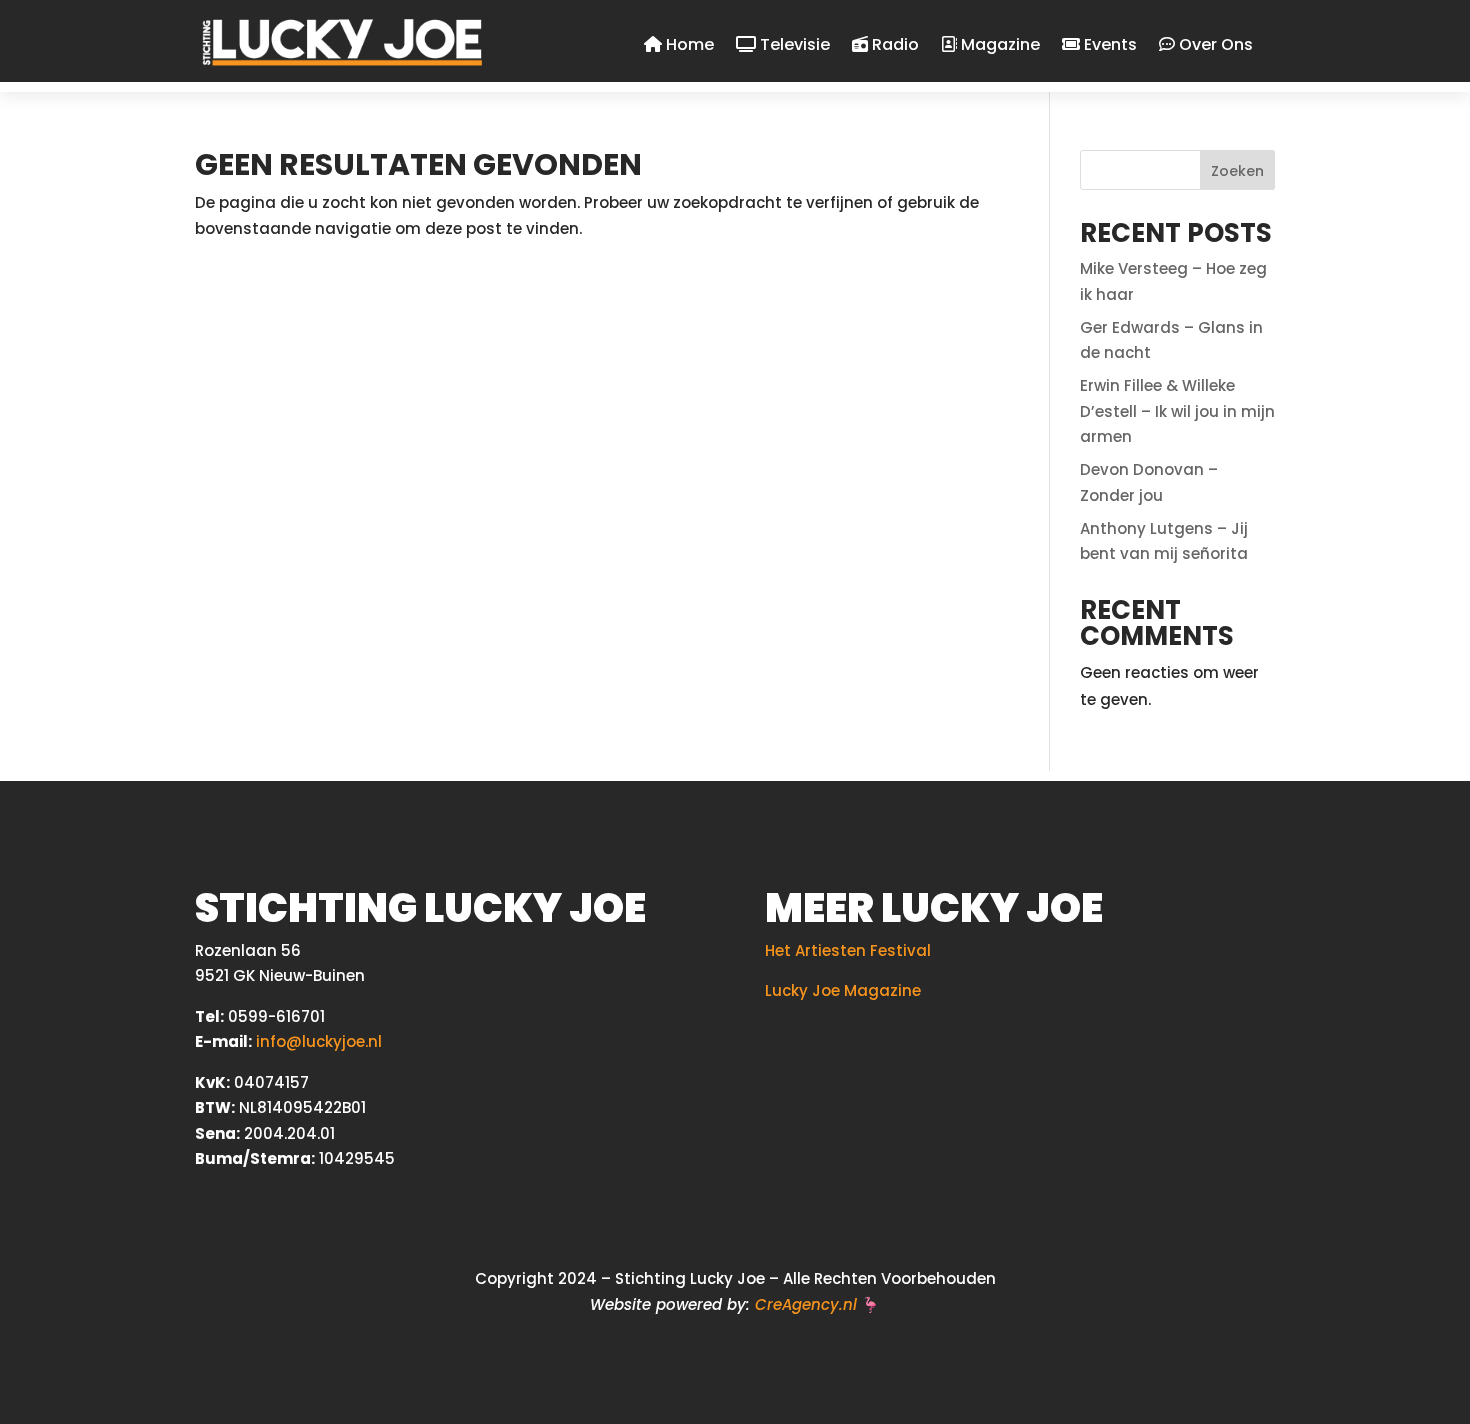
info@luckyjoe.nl (319, 1041)
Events (1108, 46)
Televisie (793, 46)
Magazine (998, 46)
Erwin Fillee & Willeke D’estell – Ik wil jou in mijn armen (1177, 411)
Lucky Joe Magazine (843, 990)
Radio (893, 46)
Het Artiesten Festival (848, 950)
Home (688, 46)
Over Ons (1214, 46)
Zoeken (1237, 171)
